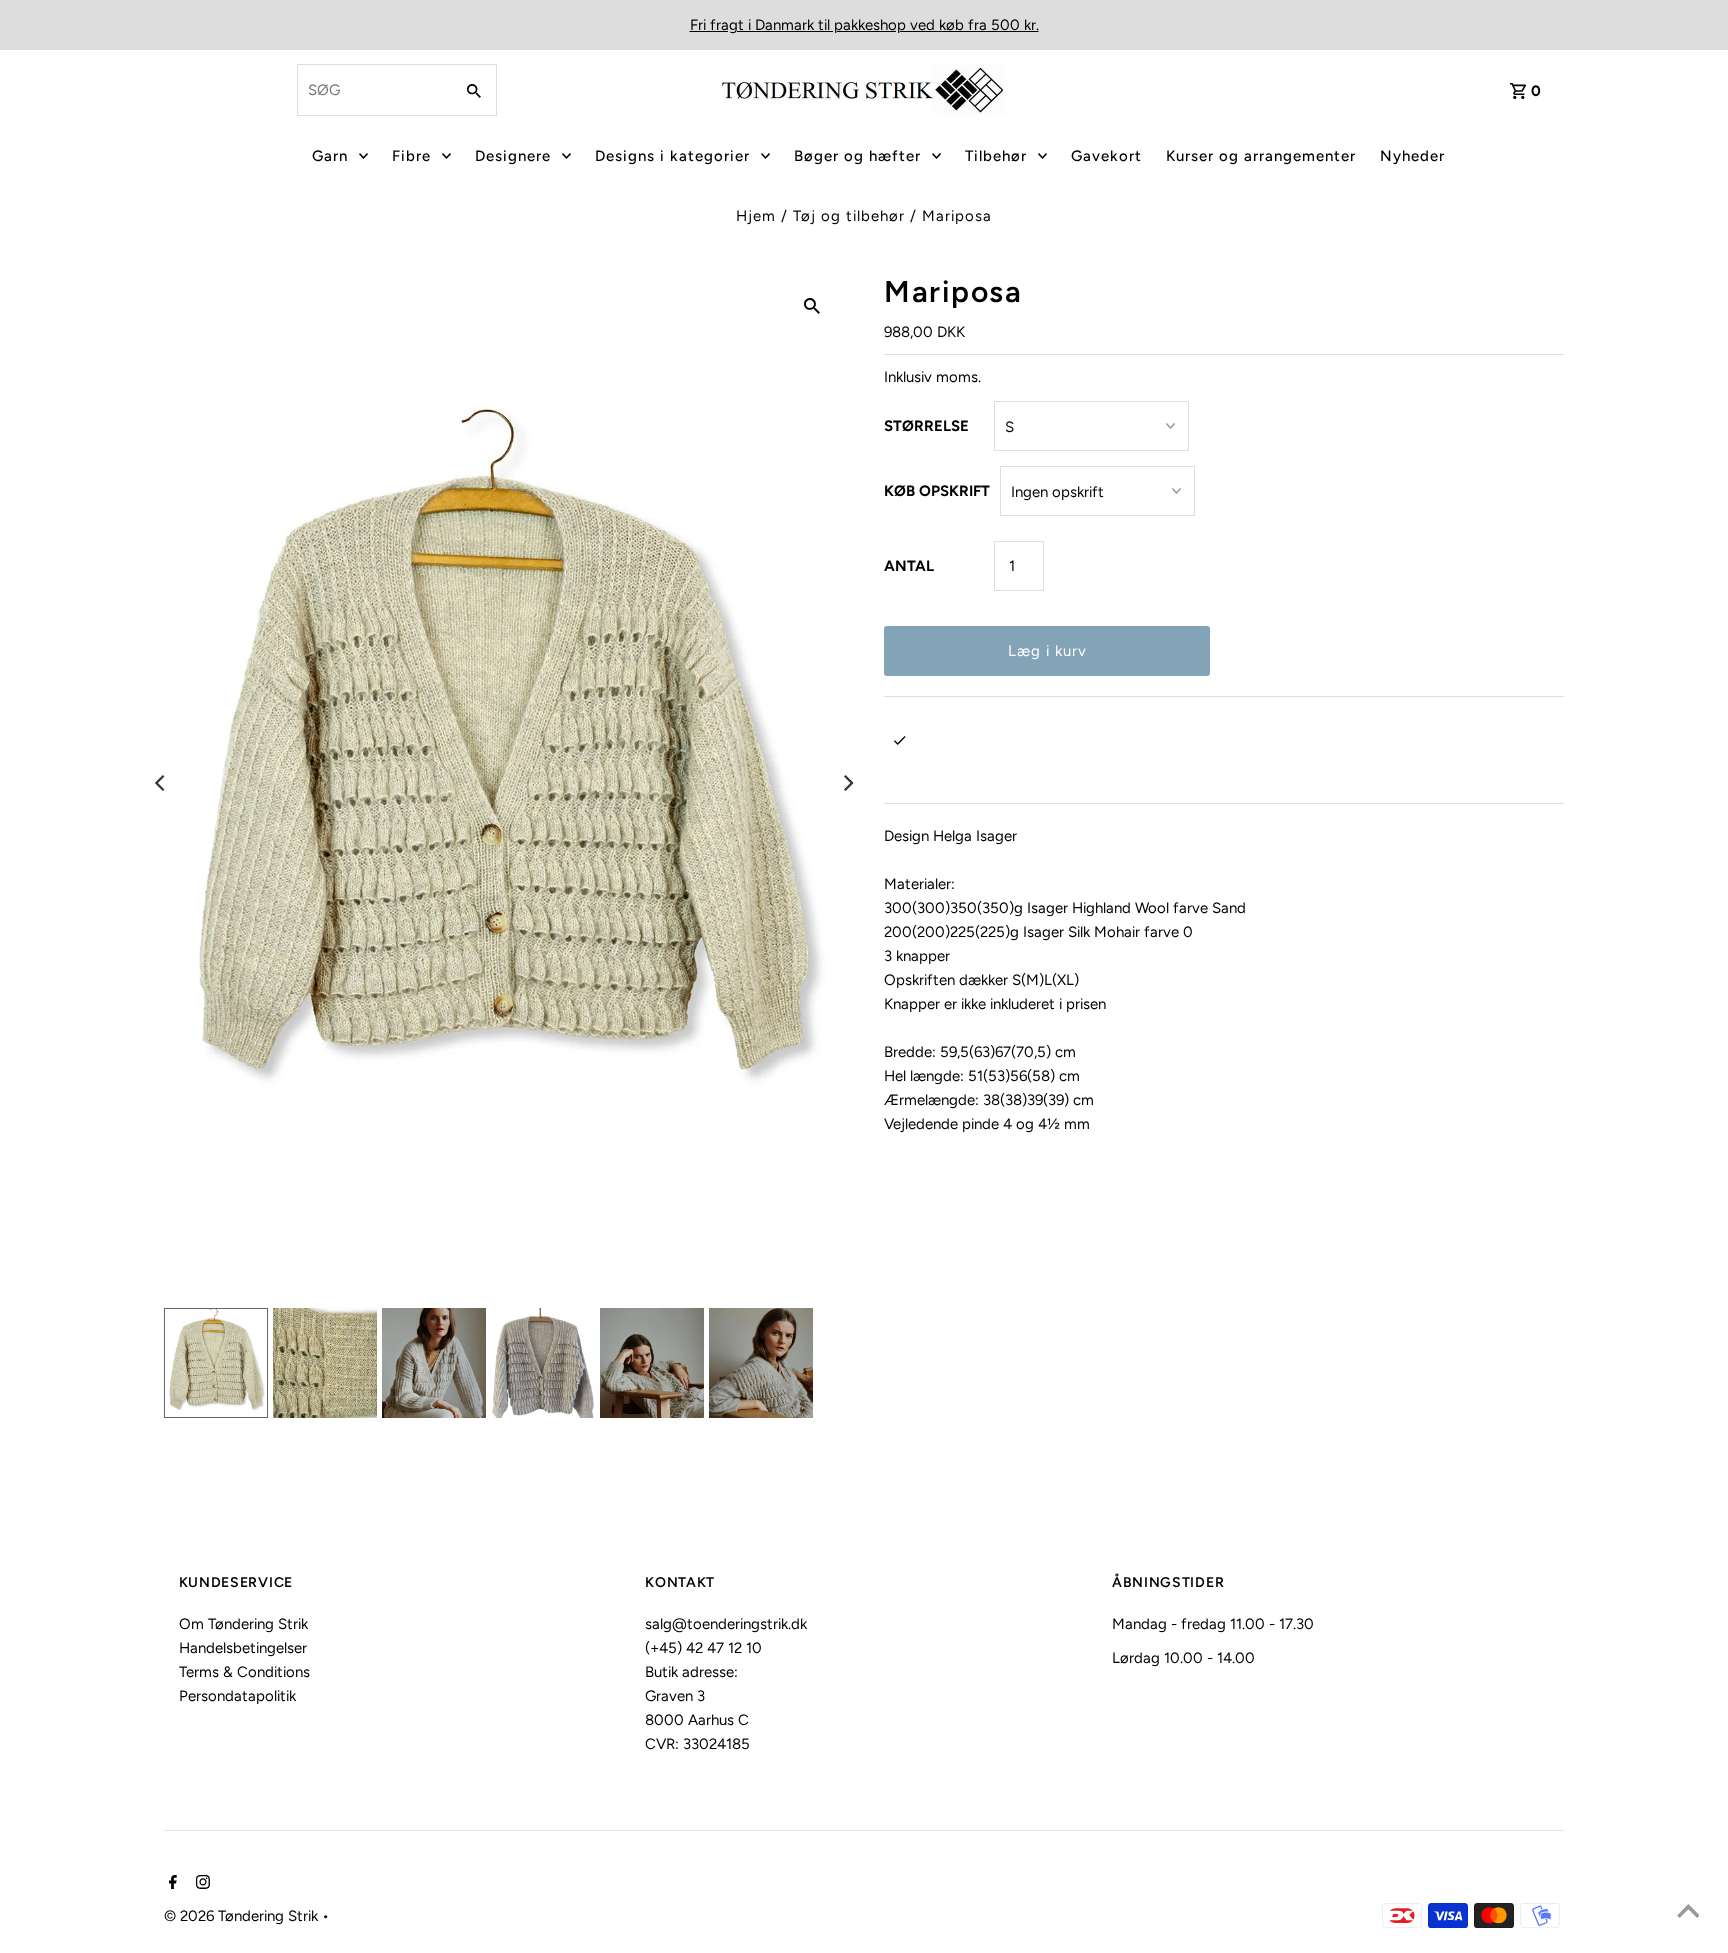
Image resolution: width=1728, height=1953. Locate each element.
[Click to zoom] (812, 305)
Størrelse (926, 426)
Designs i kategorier (672, 156)
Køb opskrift (937, 491)
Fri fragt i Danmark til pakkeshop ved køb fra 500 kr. (864, 25)
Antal (909, 566)
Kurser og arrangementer (1261, 156)
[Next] (847, 783)
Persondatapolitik (237, 1696)
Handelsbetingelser (243, 1648)
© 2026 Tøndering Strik (243, 1916)
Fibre (411, 156)
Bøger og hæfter (857, 156)
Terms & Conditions (244, 1672)
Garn (330, 156)
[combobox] (373, 90)
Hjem (756, 216)
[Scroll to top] (1688, 1913)
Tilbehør (996, 156)
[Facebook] (170, 1884)
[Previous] (161, 783)
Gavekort (1106, 156)
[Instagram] (200, 1884)
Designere (513, 156)
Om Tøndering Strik (243, 1624)
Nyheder (1412, 156)
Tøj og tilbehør (849, 216)
